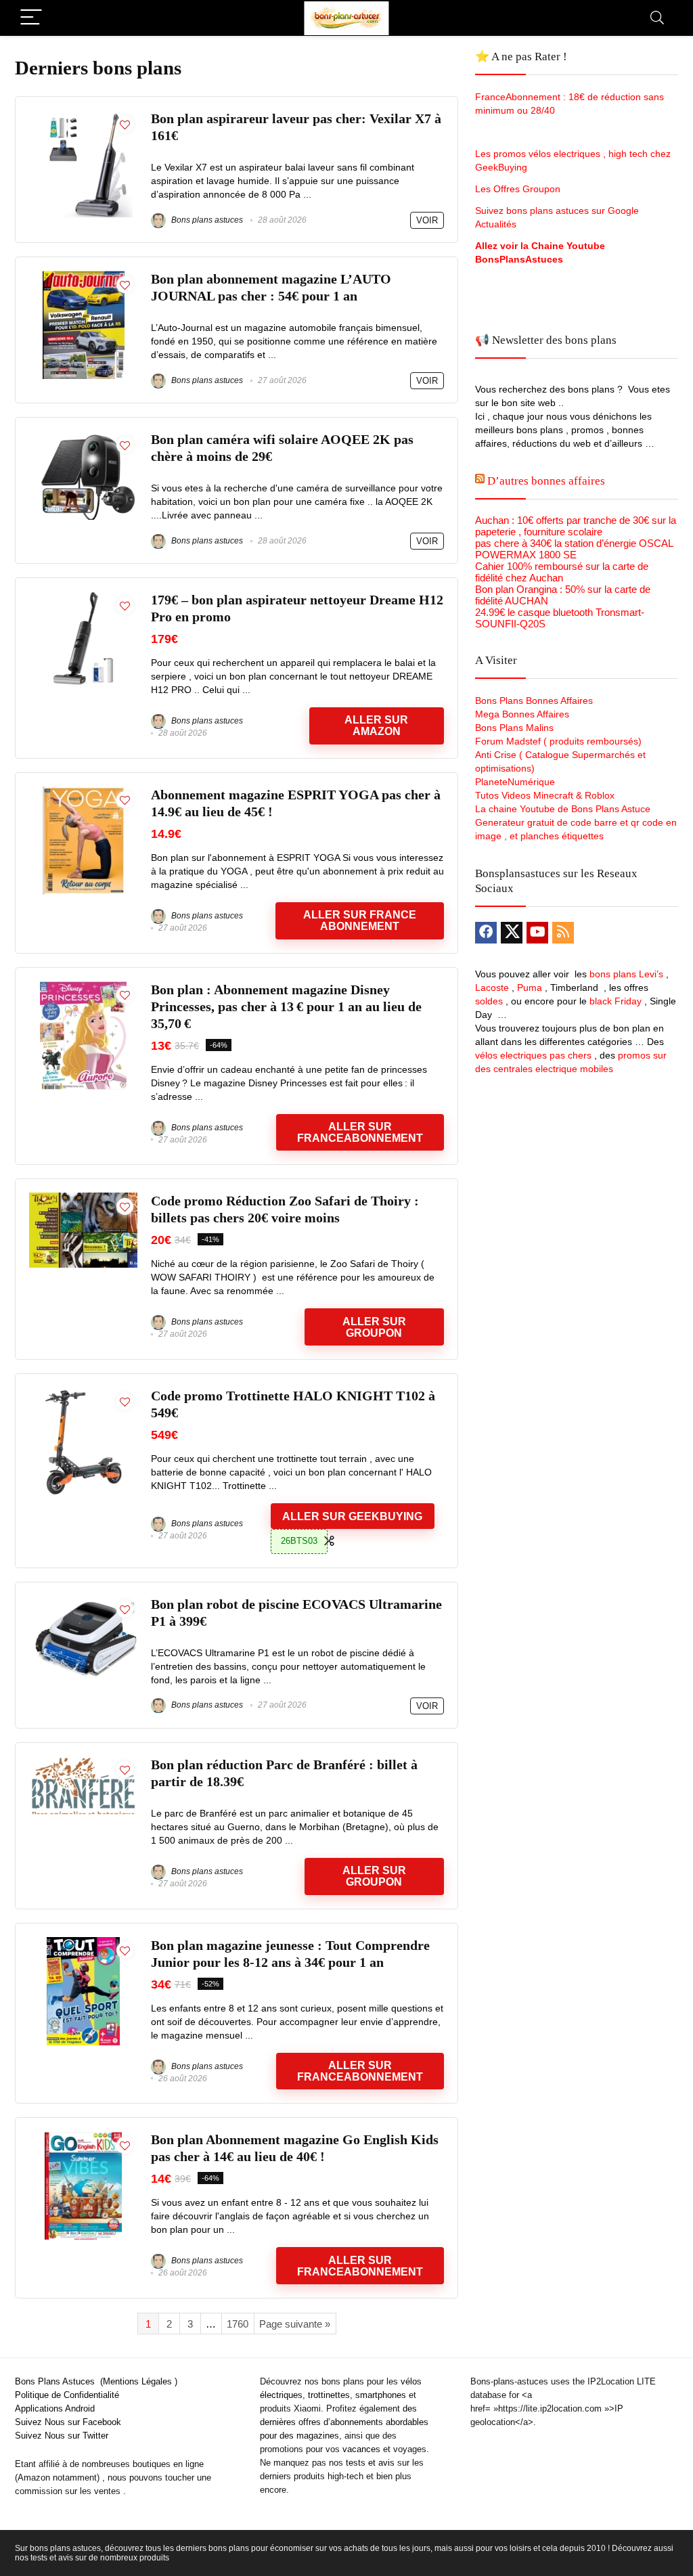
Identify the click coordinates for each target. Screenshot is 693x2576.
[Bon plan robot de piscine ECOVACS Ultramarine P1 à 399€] (83, 1602)
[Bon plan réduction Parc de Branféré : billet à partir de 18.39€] (83, 1762)
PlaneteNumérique (515, 782)
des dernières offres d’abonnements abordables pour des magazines (344, 2422)
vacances (361, 2449)
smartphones (381, 2395)
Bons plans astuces (206, 220)
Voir (427, 220)
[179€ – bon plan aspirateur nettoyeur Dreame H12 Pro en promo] (83, 597)
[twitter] (512, 933)
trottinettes (329, 2395)
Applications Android (55, 2408)
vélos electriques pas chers (533, 1055)
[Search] (657, 18)
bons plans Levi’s (626, 974)
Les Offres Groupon (519, 189)
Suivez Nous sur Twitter (62, 2436)
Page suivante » (295, 2324)
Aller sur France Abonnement (360, 920)
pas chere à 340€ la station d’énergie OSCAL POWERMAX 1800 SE (574, 549)
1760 (238, 2324)
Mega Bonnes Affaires (522, 714)
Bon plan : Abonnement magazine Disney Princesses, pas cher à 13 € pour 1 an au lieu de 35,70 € (286, 1007)
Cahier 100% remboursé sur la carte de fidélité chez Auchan (562, 572)
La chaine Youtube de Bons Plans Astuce (563, 809)
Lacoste (492, 987)
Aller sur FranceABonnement (360, 2266)
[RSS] (563, 933)
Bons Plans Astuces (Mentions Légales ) (96, 2381)
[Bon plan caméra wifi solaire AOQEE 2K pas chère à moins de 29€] (83, 437)
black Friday (616, 1001)
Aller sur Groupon (374, 1327)
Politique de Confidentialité (67, 2395)
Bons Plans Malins (514, 728)
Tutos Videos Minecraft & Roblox (545, 795)
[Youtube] (537, 933)
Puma (530, 987)
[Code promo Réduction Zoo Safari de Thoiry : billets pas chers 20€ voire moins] (83, 1198)
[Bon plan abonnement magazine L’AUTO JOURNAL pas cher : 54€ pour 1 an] (84, 276)
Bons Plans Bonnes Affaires (534, 701)
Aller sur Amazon (376, 726)
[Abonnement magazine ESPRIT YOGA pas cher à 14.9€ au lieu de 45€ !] (84, 792)
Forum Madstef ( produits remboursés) (558, 741)
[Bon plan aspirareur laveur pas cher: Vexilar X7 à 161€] (83, 116)
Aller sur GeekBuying (352, 1516)
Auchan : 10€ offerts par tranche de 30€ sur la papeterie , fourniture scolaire (576, 526)
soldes (489, 1001)
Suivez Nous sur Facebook (68, 2422)
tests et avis (370, 2463)
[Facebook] (486, 933)
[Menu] (31, 18)
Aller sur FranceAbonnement (360, 1132)
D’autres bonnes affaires (546, 481)
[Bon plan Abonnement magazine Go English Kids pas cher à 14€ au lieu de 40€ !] (83, 2137)
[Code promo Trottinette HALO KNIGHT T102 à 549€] (83, 1393)
